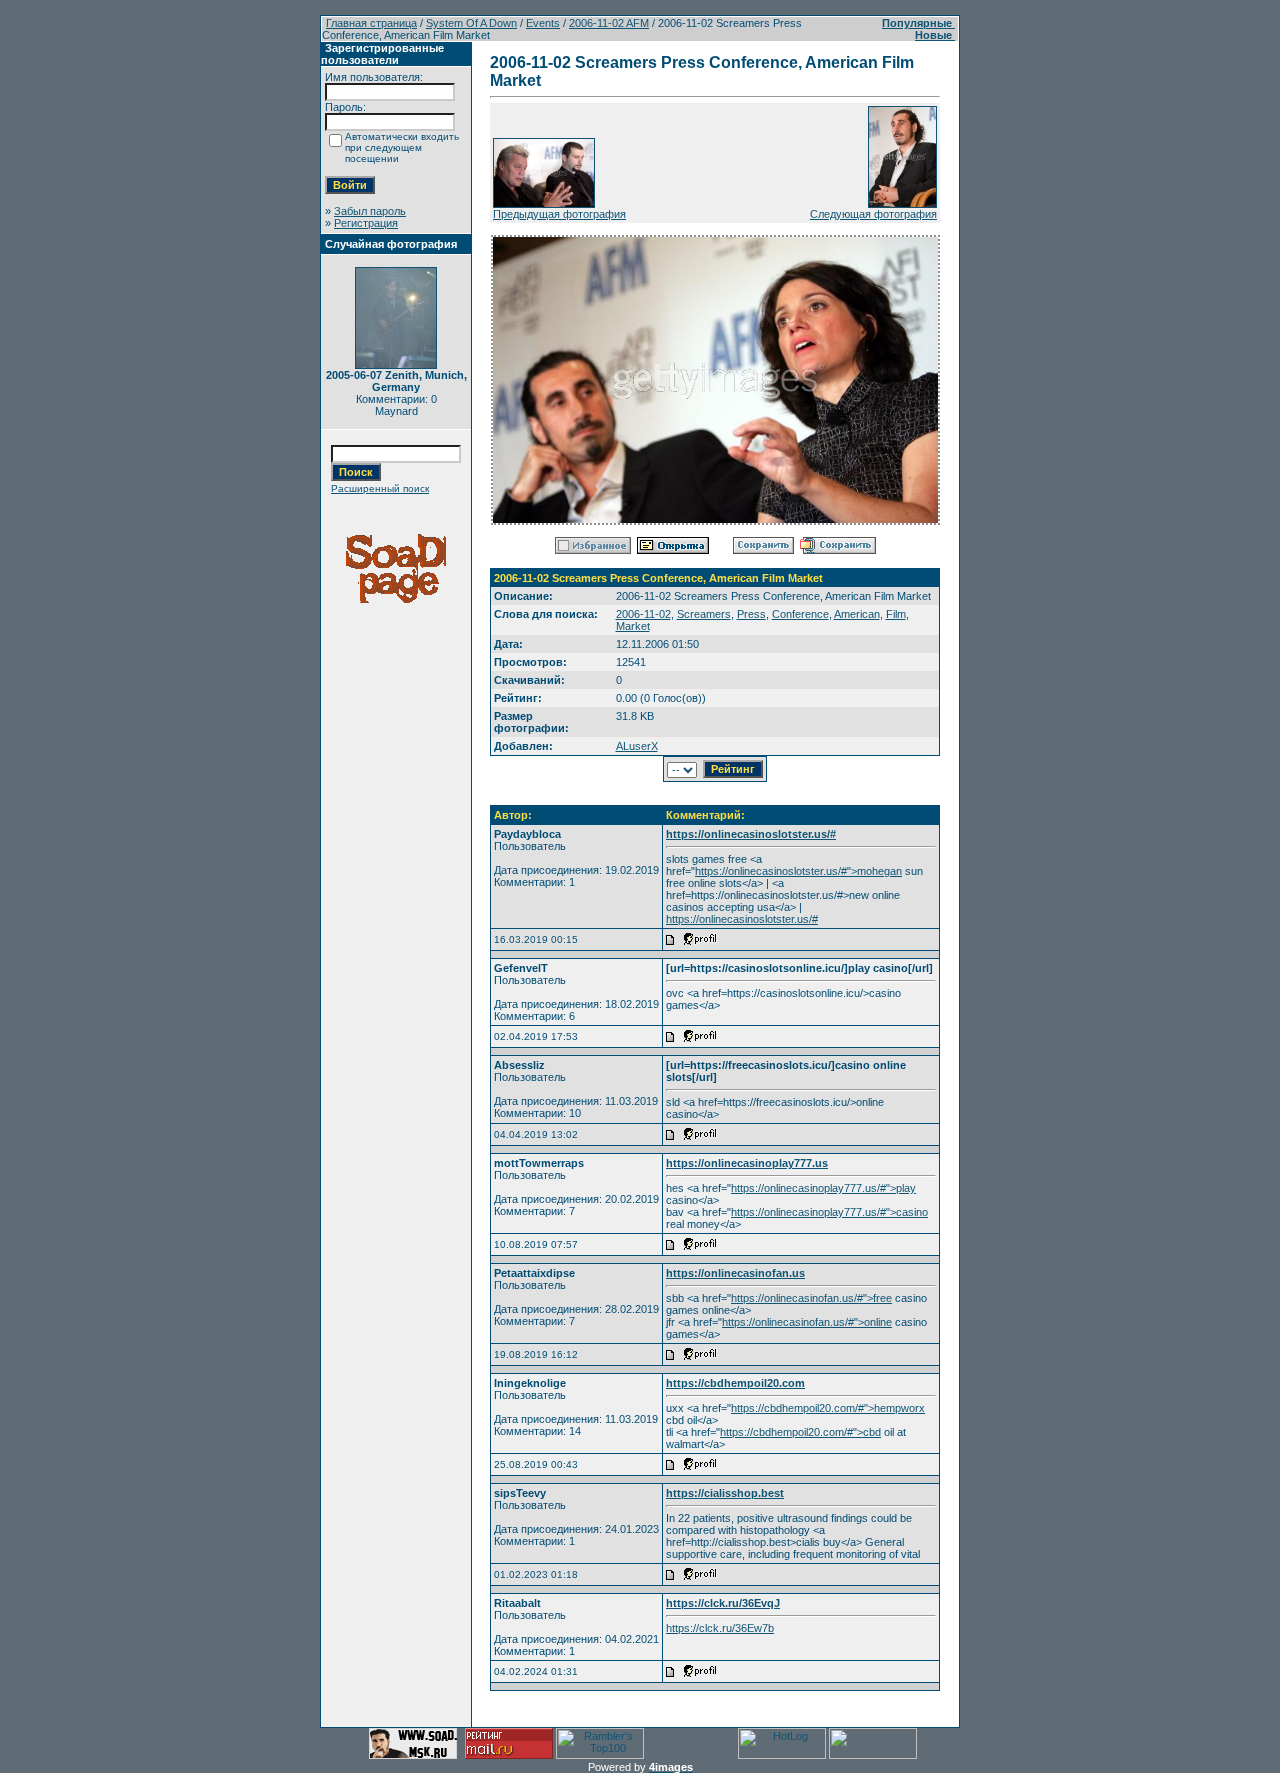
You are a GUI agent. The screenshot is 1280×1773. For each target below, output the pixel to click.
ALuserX (637, 746)
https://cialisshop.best (725, 1493)
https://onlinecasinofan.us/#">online (807, 1322)
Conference (800, 614)
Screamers (704, 614)
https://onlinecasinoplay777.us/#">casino (829, 1212)
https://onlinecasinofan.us (735, 1273)
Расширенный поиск (380, 488)
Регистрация (366, 223)
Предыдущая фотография (559, 214)
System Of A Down (471, 23)
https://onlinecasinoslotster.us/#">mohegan (798, 871)
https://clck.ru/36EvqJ (723, 1603)
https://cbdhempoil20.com (735, 1383)
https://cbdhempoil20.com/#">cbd (800, 1432)
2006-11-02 (643, 614)
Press (751, 614)
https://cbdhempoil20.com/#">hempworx (828, 1408)
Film (896, 614)
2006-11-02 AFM (609, 23)
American (857, 614)
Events (543, 23)
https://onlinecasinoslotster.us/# (751, 834)
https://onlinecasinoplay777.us (747, 1163)
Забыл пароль (370, 211)
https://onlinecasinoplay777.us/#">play (823, 1188)
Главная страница (371, 23)
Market (633, 626)
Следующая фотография (873, 214)
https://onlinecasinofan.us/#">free (811, 1298)
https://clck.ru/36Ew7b (720, 1628)
